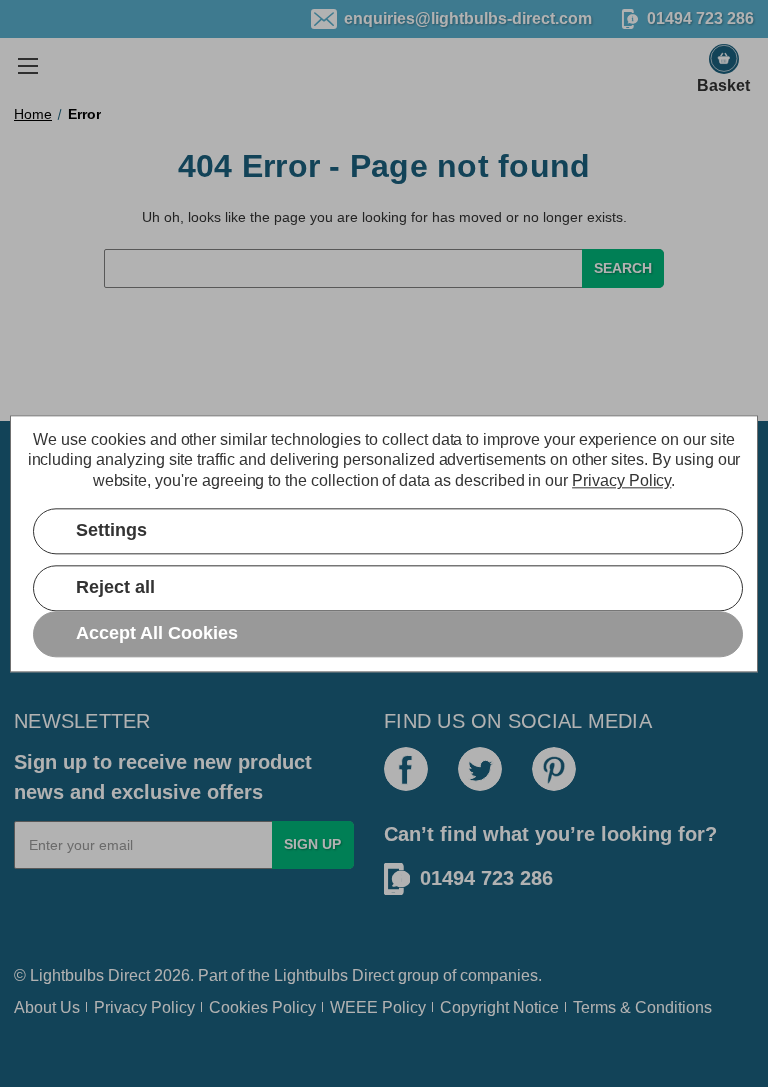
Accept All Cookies (157, 633)
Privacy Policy (144, 1007)
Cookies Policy (262, 1007)
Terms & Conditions (642, 1007)
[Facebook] (406, 769)
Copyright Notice (499, 1007)
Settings (111, 531)
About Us (47, 1007)
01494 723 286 (486, 878)
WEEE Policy (378, 1007)
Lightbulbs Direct (334, 975)
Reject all (115, 588)
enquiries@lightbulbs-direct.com (468, 18)
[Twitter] (480, 769)
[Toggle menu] (27, 65)
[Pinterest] (554, 769)
